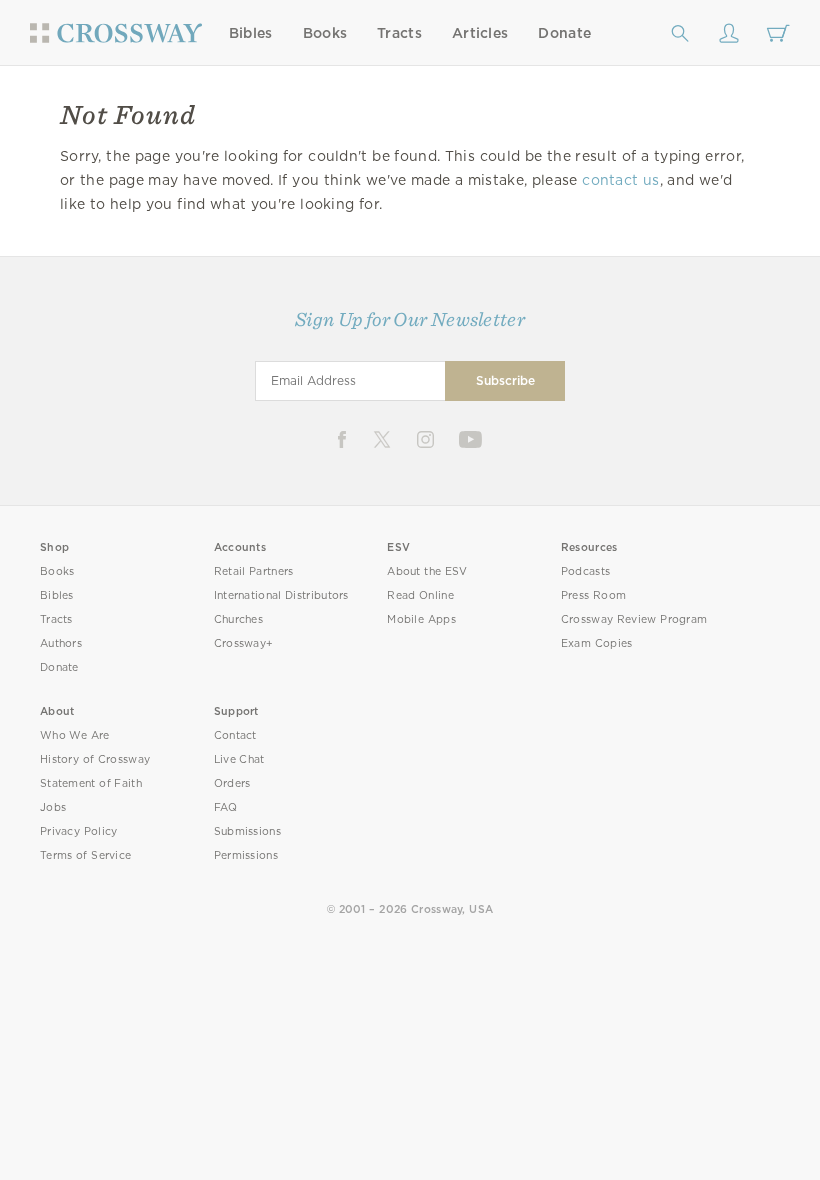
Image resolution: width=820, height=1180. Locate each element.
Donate (564, 33)
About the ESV (427, 571)
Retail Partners (254, 571)
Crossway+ (244, 643)
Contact (235, 735)
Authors (61, 643)
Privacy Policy (79, 831)
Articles (480, 33)
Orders (232, 783)
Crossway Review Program (634, 619)
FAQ (226, 807)
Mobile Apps (421, 619)
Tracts (399, 33)
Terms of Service (85, 855)
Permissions (246, 855)
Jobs (53, 807)
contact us (620, 180)
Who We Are (75, 735)
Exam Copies (597, 643)
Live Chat (239, 759)
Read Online (420, 595)
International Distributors (281, 595)
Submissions (247, 831)
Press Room (593, 595)
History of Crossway (95, 759)
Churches (238, 619)
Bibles (251, 33)
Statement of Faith (91, 783)
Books (325, 33)
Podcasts (585, 571)
